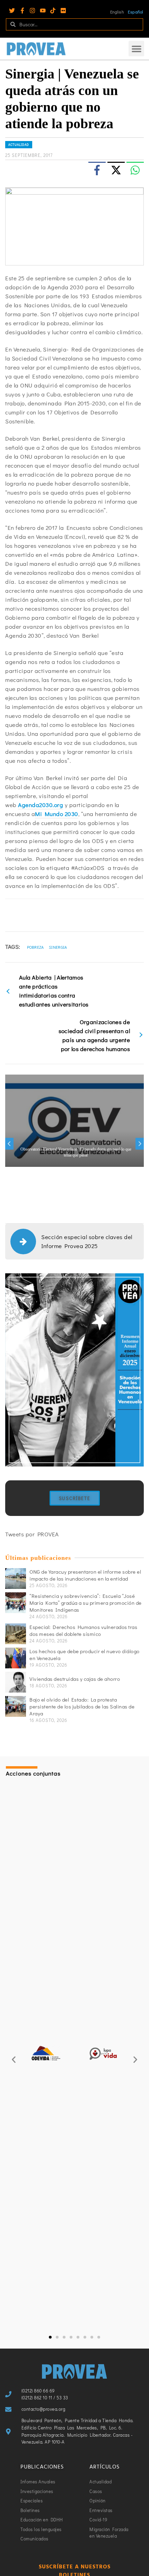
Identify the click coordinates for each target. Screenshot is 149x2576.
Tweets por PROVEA (32, 1534)
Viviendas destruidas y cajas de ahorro (75, 1679)
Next (140, 1144)
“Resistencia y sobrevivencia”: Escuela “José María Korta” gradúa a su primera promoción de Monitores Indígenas (86, 1603)
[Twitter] (12, 11)
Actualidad (19, 145)
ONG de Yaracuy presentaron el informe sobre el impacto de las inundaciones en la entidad (85, 1575)
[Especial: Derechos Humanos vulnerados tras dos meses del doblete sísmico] (16, 1634)
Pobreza (36, 947)
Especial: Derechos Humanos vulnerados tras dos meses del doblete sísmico (83, 1630)
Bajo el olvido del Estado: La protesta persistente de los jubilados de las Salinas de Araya (82, 1706)
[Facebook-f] (22, 11)
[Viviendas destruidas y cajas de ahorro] (16, 1682)
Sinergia (58, 947)
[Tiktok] (53, 11)
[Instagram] (32, 11)
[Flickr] (63, 11)
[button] (136, 49)
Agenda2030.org (41, 805)
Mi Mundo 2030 (57, 814)
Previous (9, 1144)
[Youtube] (43, 11)
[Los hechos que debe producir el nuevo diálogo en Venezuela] (16, 1658)
